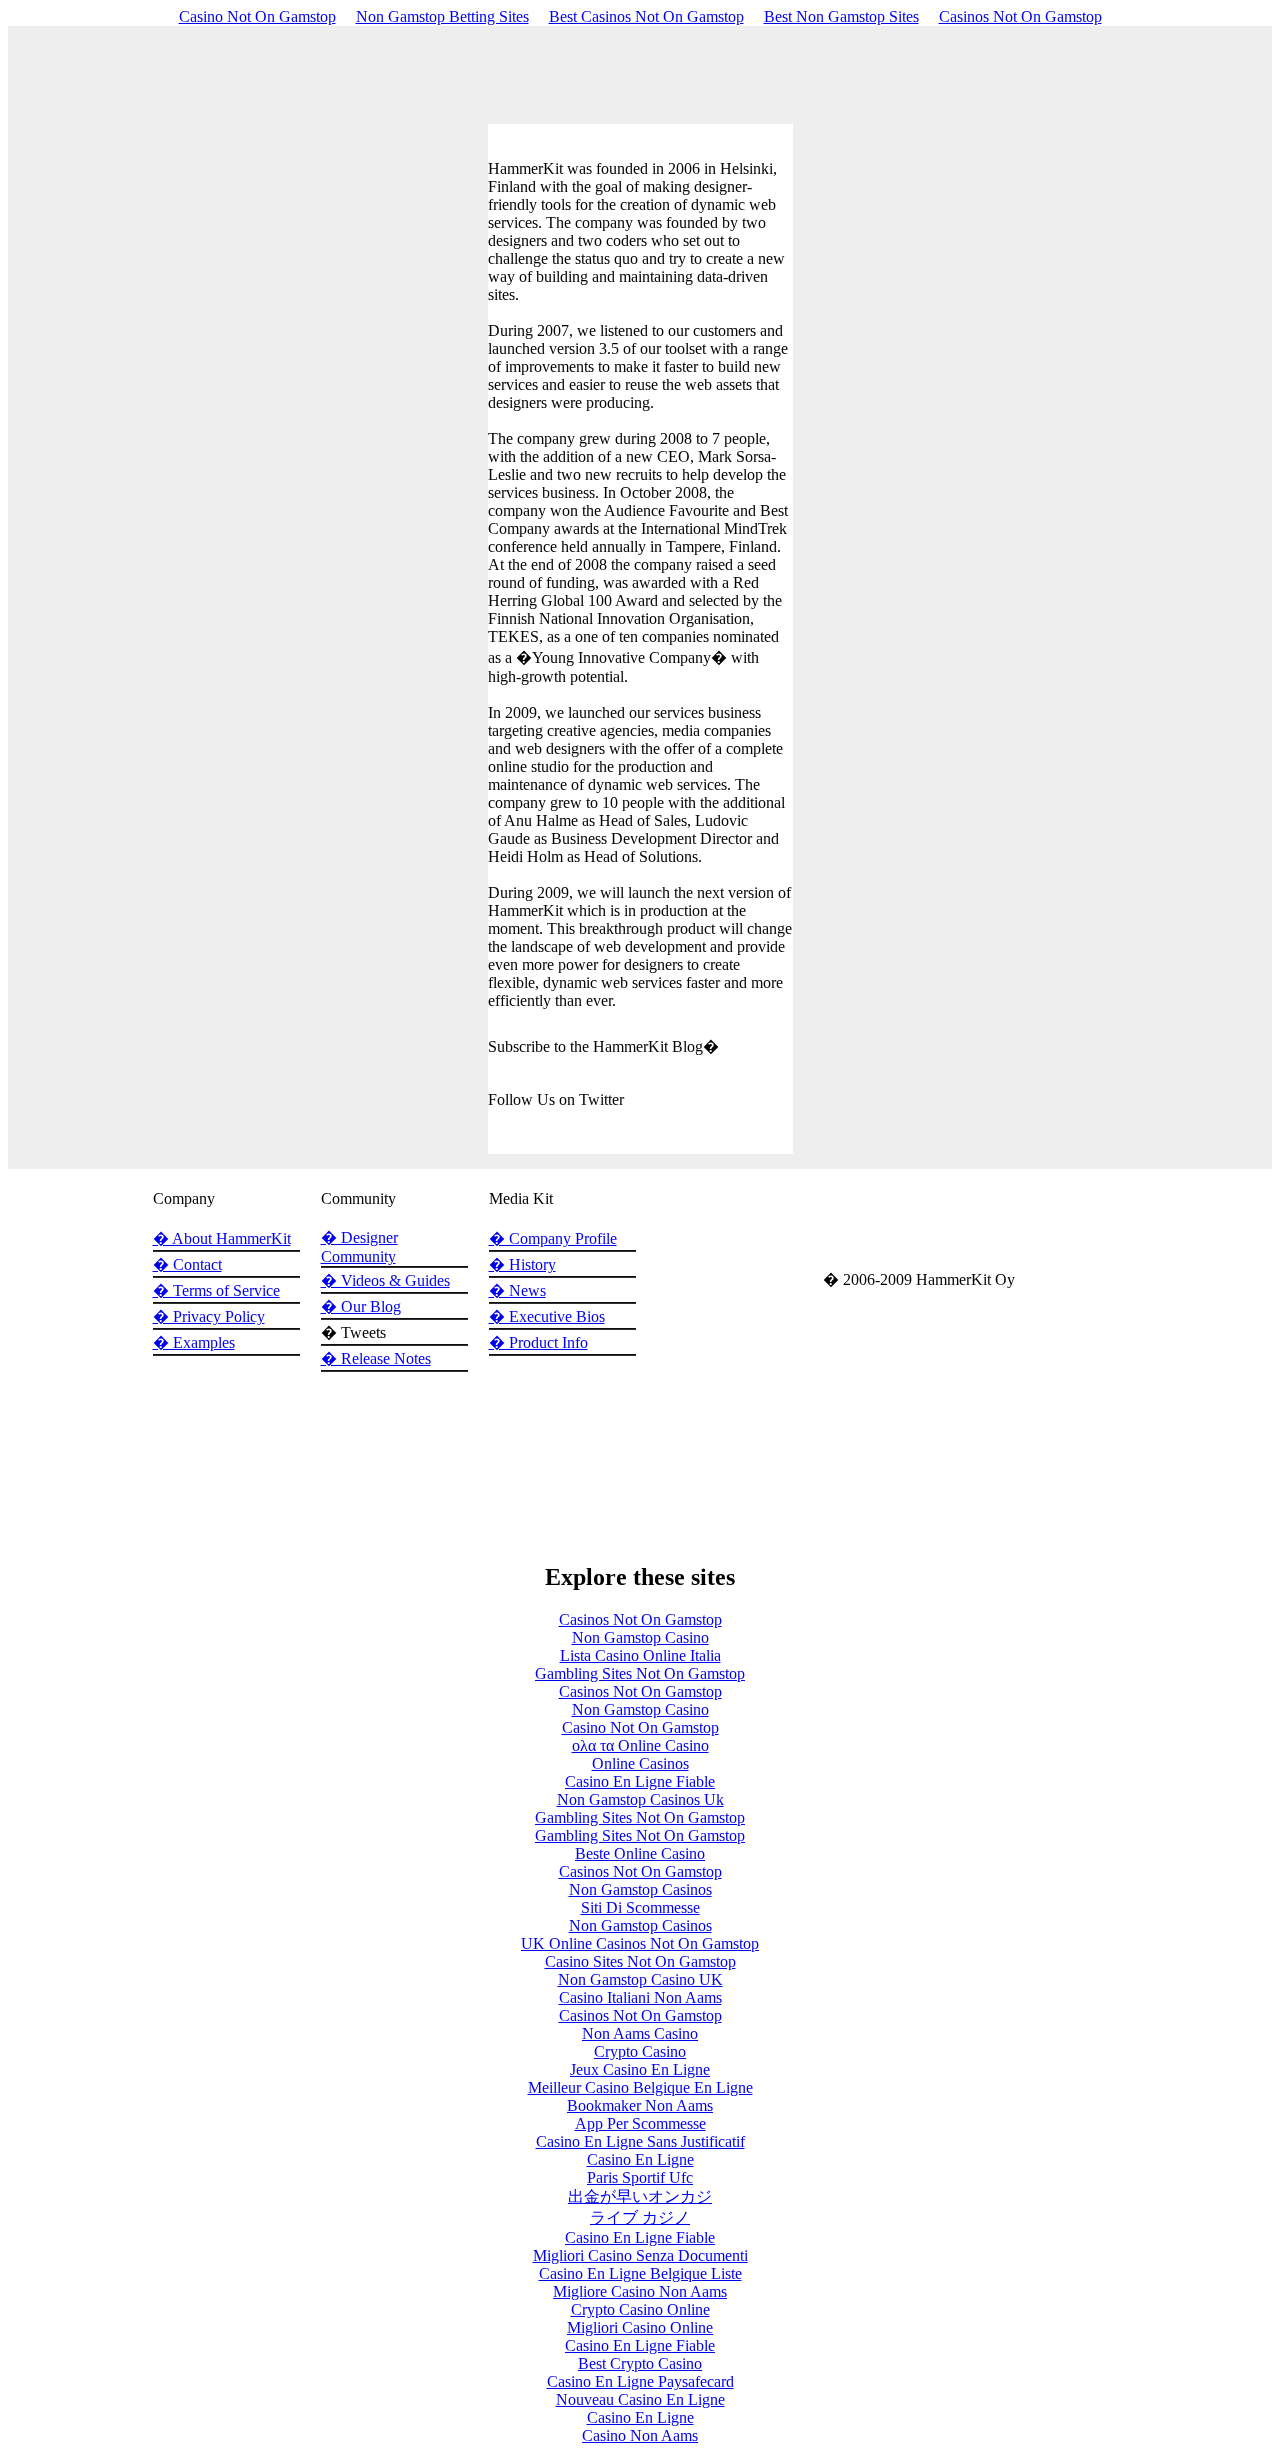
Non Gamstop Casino (640, 1637)
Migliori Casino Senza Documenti (640, 2255)
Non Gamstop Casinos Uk (640, 1799)
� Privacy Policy (209, 1316)
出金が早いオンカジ (640, 2196)
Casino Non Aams (640, 2435)
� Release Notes (376, 1358)
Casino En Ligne (640, 2159)
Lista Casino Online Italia (640, 1655)
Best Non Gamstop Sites (841, 16)
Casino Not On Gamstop (257, 16)
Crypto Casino (640, 2051)
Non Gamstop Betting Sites (442, 16)
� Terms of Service (216, 1290)
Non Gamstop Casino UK (640, 1979)
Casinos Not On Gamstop (1020, 16)
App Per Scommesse (640, 2123)
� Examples (194, 1342)
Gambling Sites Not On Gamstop (640, 1673)
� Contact (187, 1264)
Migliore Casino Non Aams (640, 2291)
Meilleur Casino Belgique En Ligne (640, 2087)
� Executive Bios (547, 1316)
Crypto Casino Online (640, 2309)
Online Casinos (640, 1763)
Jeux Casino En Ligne (640, 2069)
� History (522, 1264)
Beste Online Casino (640, 1853)
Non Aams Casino (640, 2033)
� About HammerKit (222, 1238)
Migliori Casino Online (640, 2327)
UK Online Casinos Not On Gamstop (640, 1943)
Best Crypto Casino (640, 2363)
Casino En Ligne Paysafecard (640, 2381)
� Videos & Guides (385, 1280)
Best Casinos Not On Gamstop (646, 16)
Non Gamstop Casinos (640, 1889)
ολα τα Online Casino (640, 1745)
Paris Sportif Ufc (640, 2177)
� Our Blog (361, 1306)
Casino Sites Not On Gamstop (640, 1961)
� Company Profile (553, 1238)
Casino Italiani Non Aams (640, 1997)
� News (517, 1290)
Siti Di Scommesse (640, 1907)
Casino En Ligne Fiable (640, 1781)
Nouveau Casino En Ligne (640, 2399)
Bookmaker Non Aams (640, 2105)
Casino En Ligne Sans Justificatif (640, 2141)
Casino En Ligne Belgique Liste (640, 2273)
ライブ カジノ (640, 2217)
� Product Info (538, 1342)
